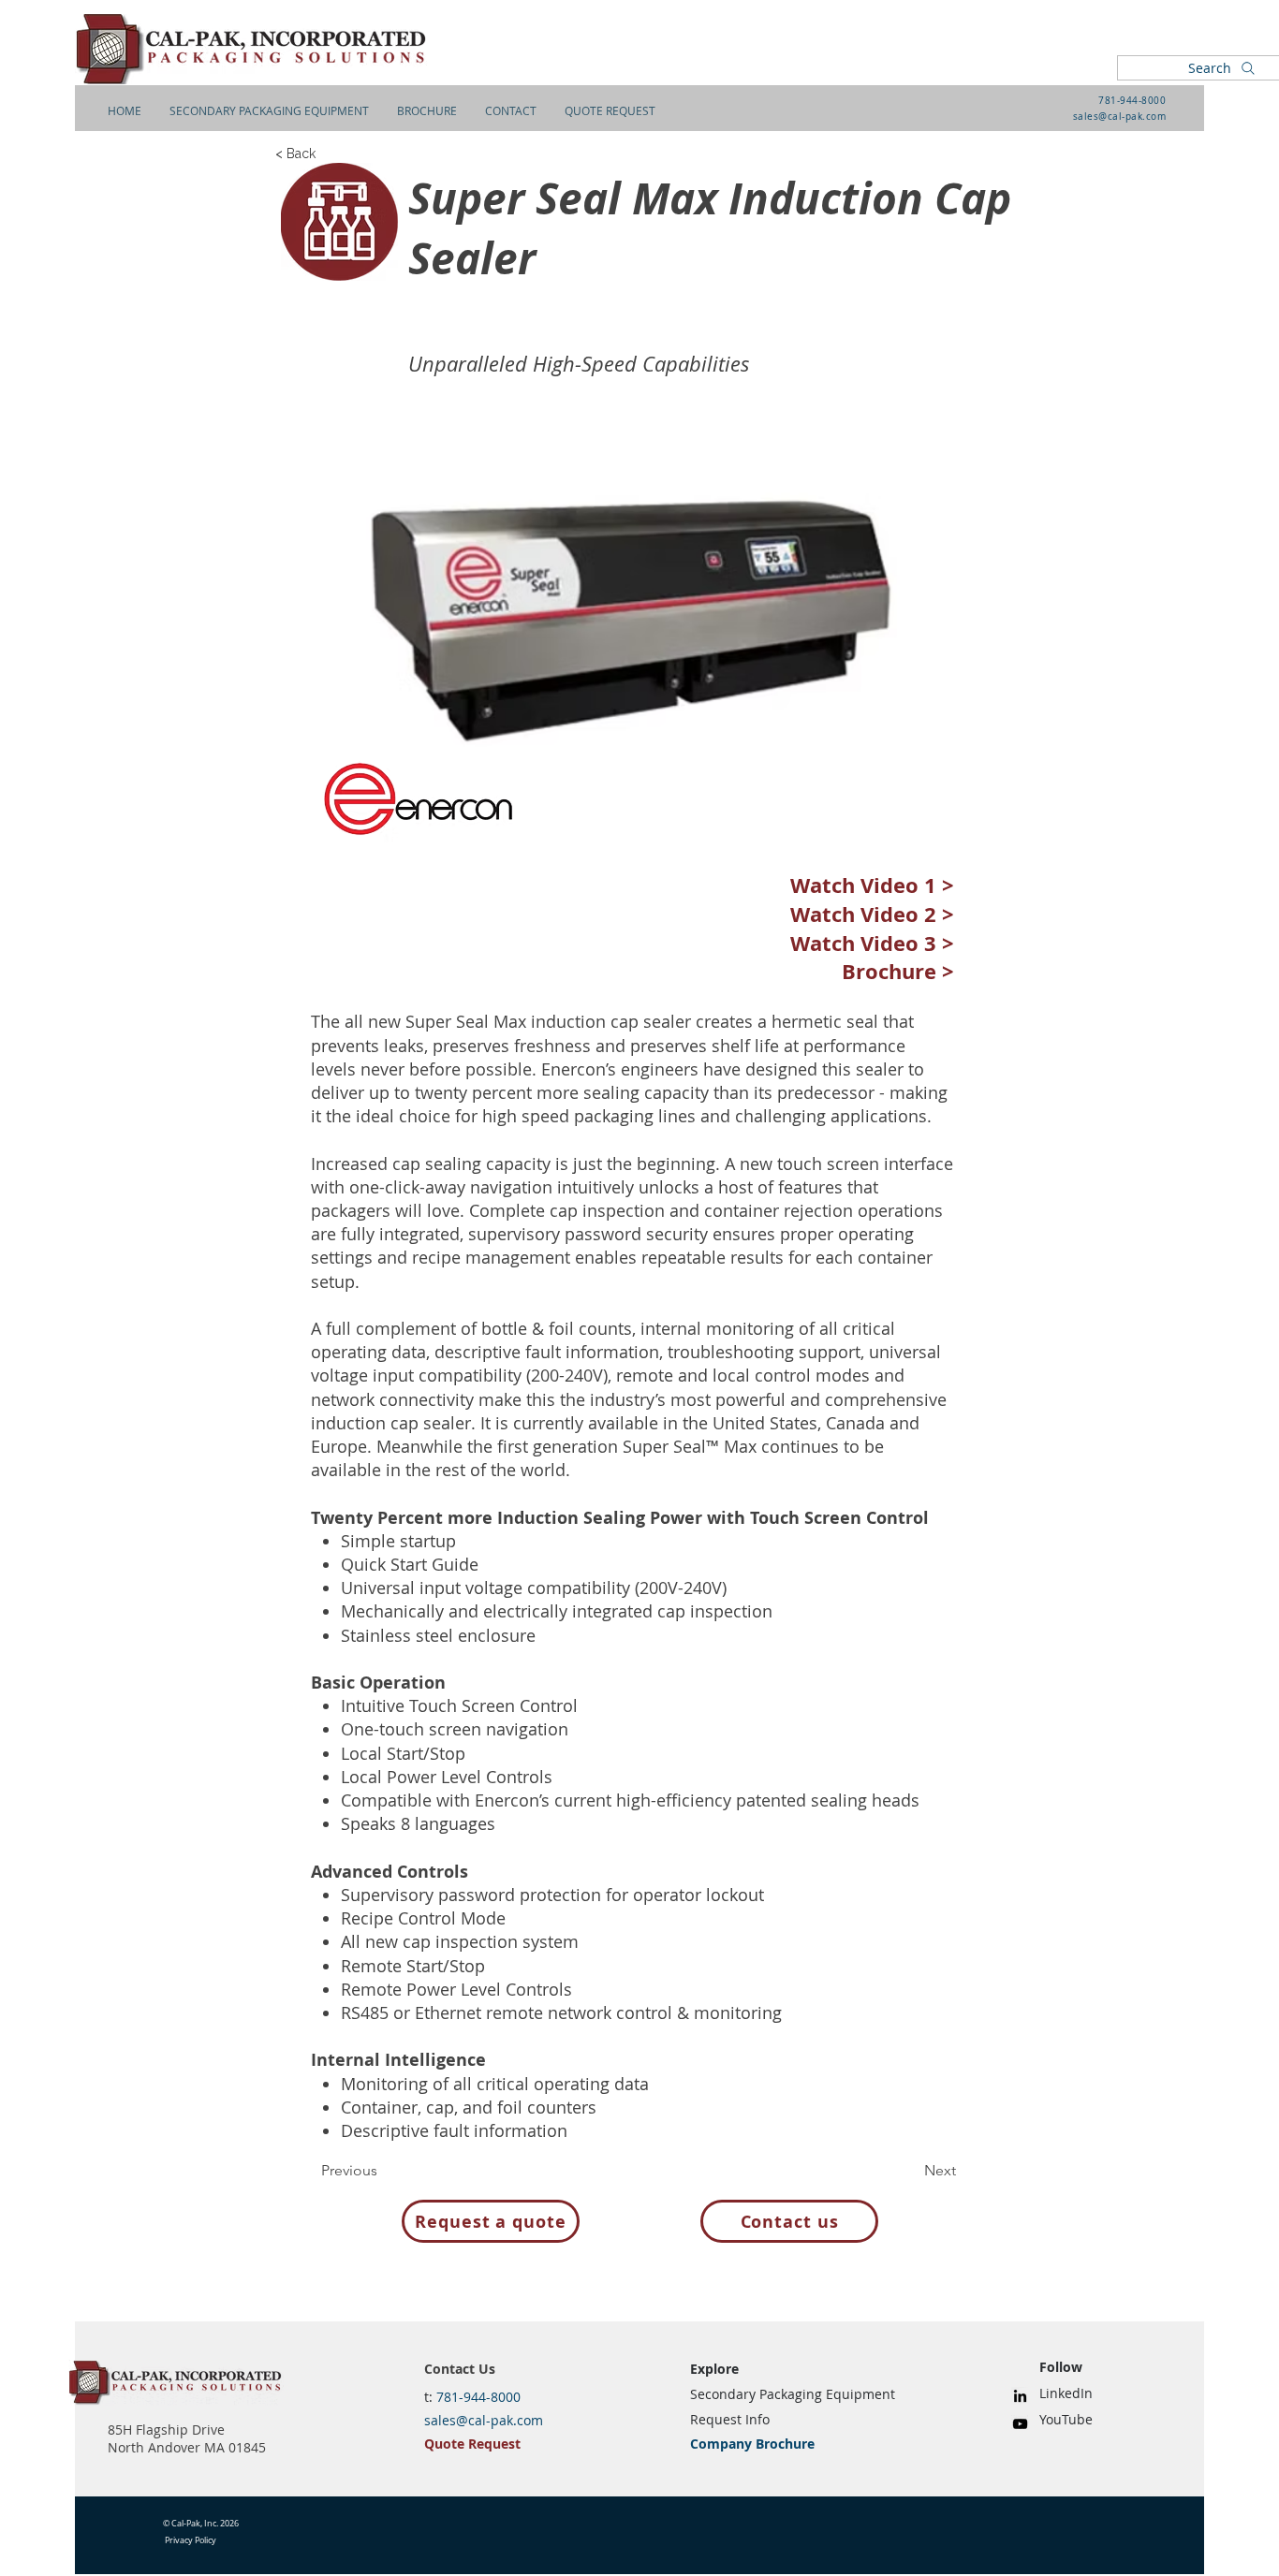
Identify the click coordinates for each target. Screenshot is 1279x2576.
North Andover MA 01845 (187, 2447)
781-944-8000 (1132, 101)
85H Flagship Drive (166, 2430)
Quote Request (472, 2444)
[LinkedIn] (1020, 2396)
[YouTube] (1020, 2424)
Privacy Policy (191, 2540)
